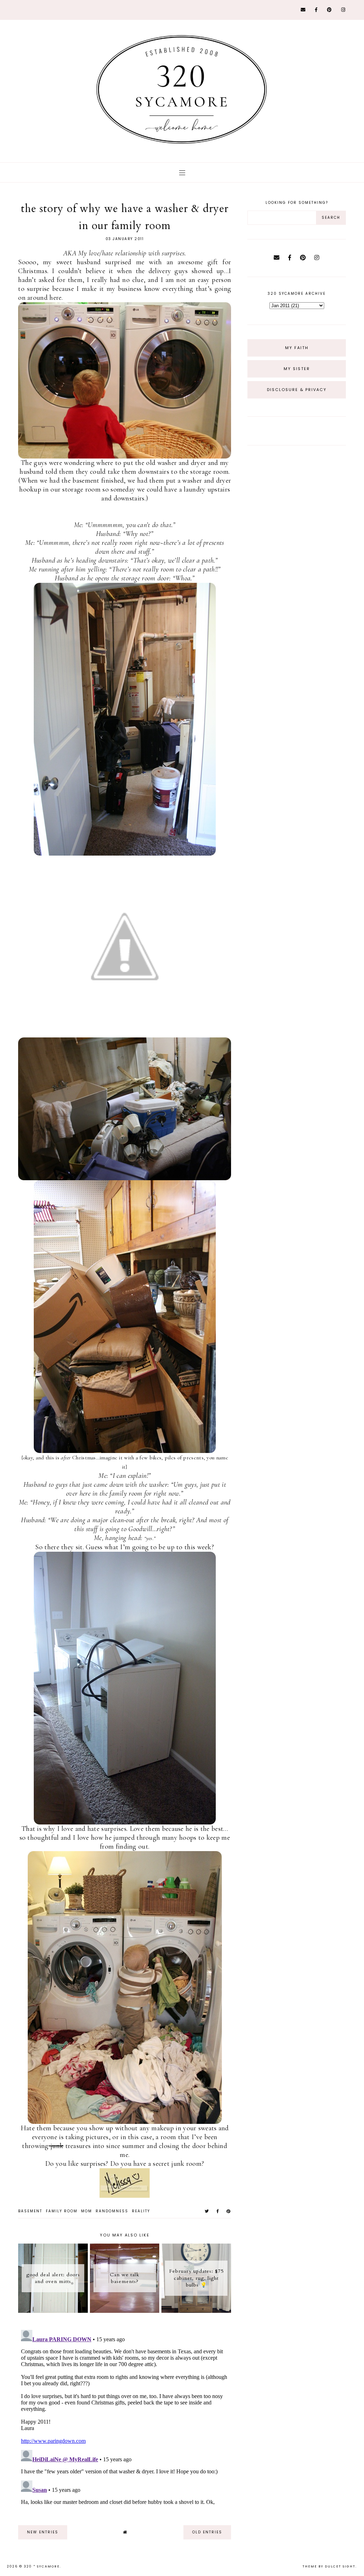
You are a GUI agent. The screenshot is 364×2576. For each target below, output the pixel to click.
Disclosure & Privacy (297, 390)
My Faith (297, 348)
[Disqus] (125, 2416)
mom (87, 2211)
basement (30, 2211)
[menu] (182, 172)
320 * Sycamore (42, 2566)
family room (62, 2211)
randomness (112, 2211)
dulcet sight (340, 2566)
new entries (43, 2532)
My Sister (297, 369)
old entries (207, 2532)
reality (141, 2211)
